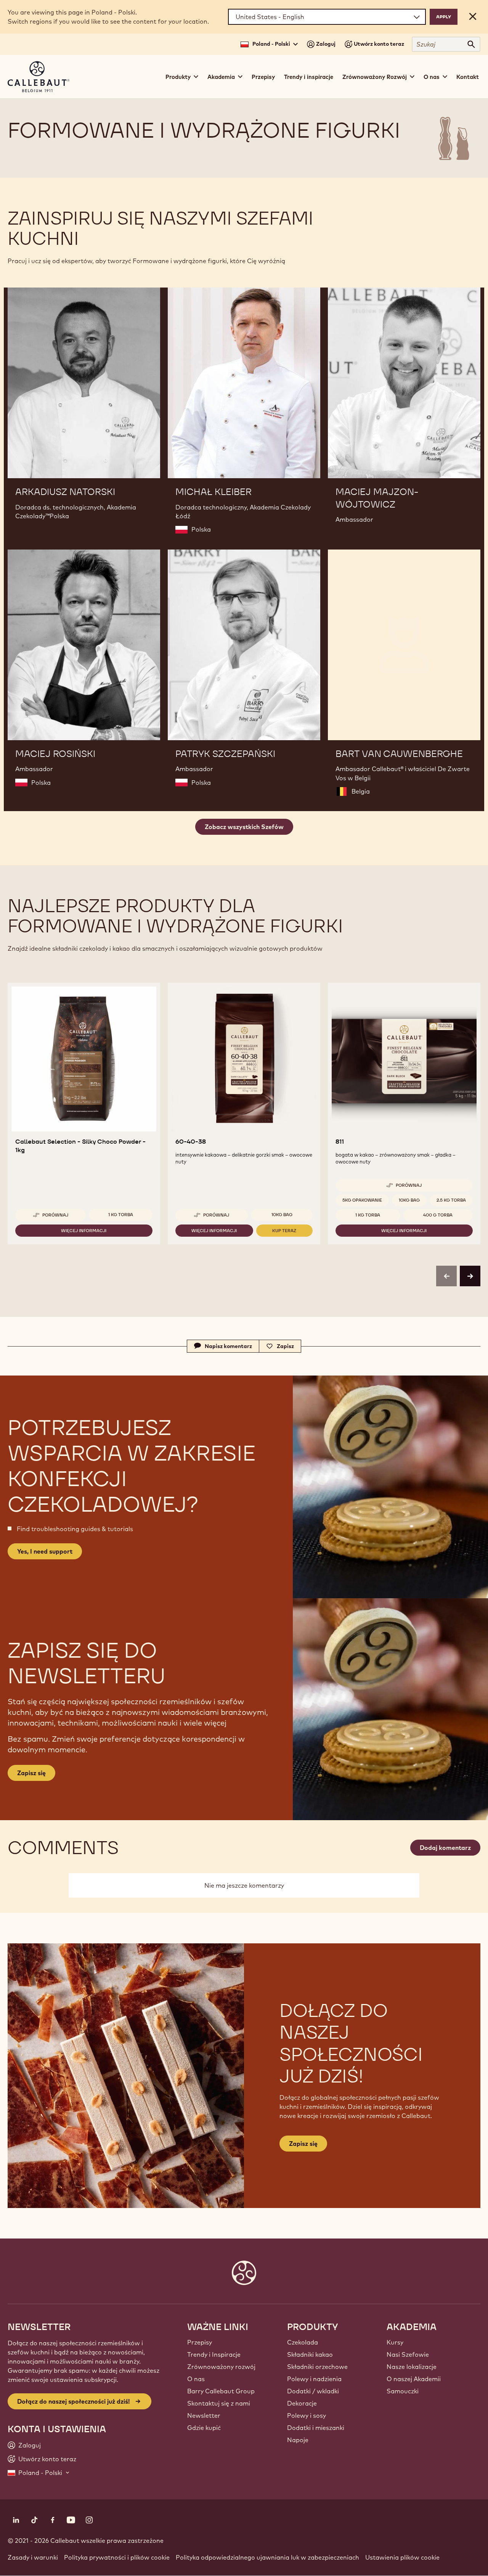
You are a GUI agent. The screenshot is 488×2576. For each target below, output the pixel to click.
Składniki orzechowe (317, 2367)
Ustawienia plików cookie (402, 2557)
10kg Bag (282, 1215)
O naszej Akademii (414, 2379)
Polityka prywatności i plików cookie (117, 2557)
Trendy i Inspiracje (214, 2354)
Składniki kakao (310, 2354)
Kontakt (468, 77)
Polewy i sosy (307, 2415)
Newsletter (204, 2415)
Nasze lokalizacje (412, 2367)
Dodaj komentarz (445, 1848)
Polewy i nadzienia (314, 2379)
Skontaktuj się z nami (219, 2403)
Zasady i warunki (33, 2557)
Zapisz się (303, 2144)
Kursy (395, 2342)
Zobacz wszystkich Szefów (244, 827)
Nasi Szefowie (408, 2354)
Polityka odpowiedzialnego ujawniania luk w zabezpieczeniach (267, 2557)
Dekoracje (302, 2403)
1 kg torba (121, 1215)
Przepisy (263, 77)
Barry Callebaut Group (221, 2391)
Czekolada (303, 2342)
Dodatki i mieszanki (316, 2428)
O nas (196, 2379)
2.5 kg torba (451, 1200)
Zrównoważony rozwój (221, 2367)
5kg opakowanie (362, 1200)
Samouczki (403, 2391)
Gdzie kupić (204, 2428)
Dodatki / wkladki (313, 2391)
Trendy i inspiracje (309, 77)
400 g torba (438, 1215)
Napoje (298, 2440)
